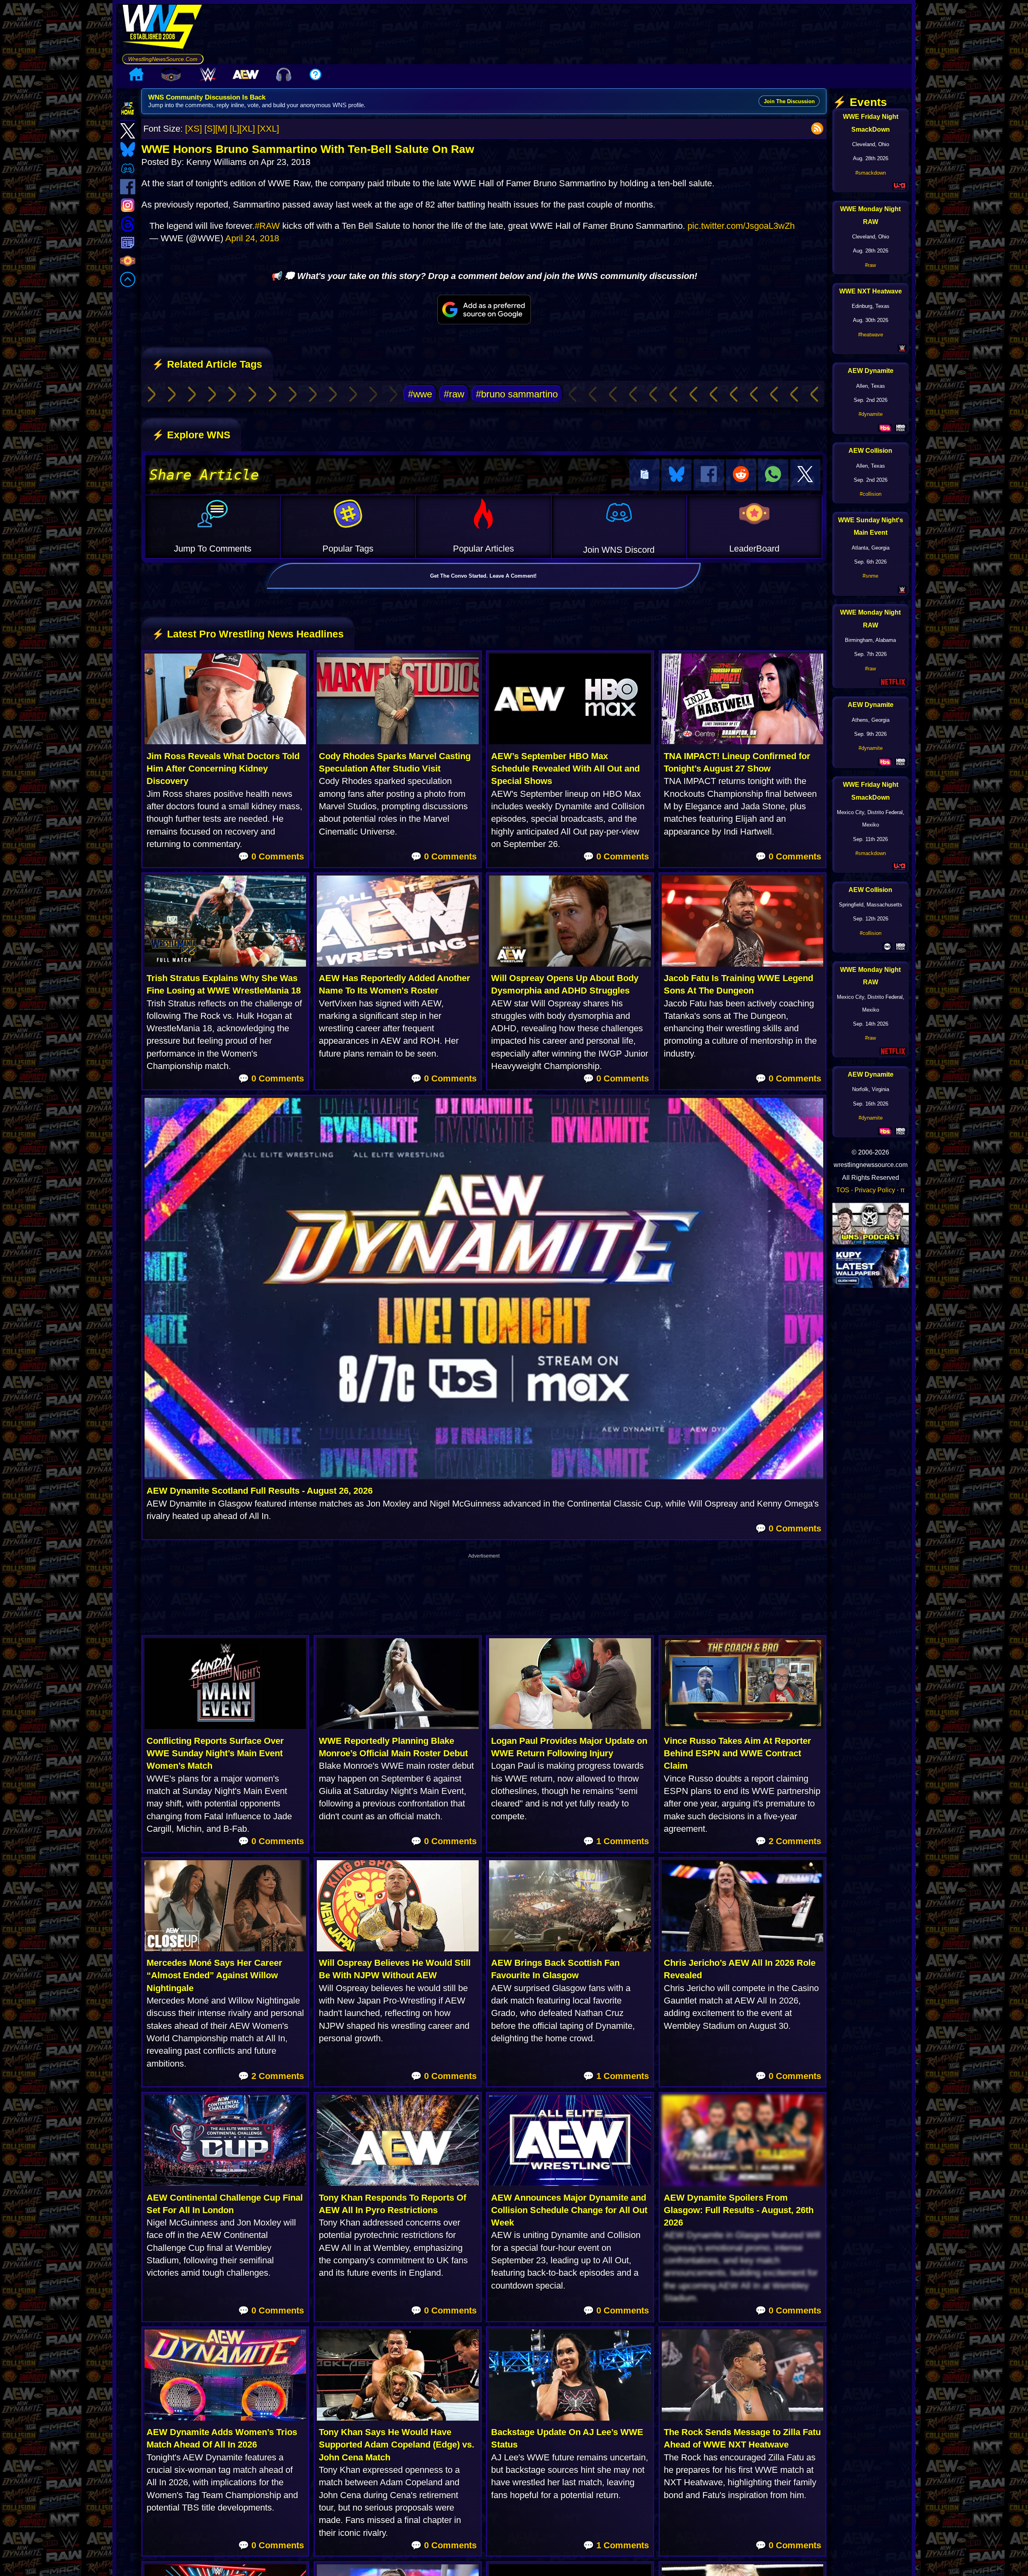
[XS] (194, 129)
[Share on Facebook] (709, 475)
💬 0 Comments (271, 856)
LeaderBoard (754, 549)
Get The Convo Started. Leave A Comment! (483, 576)
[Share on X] (805, 475)
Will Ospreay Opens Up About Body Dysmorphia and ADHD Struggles (565, 984)
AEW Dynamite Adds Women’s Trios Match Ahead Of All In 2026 (222, 2438)
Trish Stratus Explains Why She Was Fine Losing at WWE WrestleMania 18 (224, 984)
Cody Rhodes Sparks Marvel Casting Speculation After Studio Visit (395, 762)
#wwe (420, 394)
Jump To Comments (213, 549)
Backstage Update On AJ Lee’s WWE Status (567, 2438)
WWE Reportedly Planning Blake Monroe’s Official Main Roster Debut (393, 1747)
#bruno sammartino (517, 394)
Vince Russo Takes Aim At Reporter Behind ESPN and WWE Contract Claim (737, 1753)
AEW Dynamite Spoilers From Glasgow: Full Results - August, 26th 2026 (739, 2210)
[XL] (247, 129)
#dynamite (871, 414)
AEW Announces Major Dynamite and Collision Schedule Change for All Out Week (569, 2210)
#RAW (267, 226)
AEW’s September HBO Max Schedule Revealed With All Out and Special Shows (565, 769)
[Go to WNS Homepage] (163, 29)
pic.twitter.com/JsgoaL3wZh (741, 226)
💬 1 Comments (616, 1841)
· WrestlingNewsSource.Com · (163, 59)
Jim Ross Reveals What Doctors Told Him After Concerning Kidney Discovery (223, 769)
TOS (843, 1190)
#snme (870, 576)
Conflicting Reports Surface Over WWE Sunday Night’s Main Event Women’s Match (215, 1753)
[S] (210, 129)
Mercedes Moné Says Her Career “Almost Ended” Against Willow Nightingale (214, 1975)
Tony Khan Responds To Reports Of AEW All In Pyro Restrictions (393, 2204)
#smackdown (871, 173)
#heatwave (871, 335)
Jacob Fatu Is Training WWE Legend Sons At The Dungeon (738, 984)
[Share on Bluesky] (676, 475)
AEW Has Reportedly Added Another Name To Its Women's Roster (395, 984)
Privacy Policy (875, 1190)
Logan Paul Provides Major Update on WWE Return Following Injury (569, 1747)
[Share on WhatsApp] (773, 475)
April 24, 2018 (252, 238)
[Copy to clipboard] (644, 475)
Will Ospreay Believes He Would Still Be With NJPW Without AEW (395, 1969)
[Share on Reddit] (741, 475)
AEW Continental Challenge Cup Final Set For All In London (225, 2204)
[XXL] (268, 129)
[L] (235, 129)
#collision (871, 494)
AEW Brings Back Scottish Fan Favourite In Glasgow (555, 1969)
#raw (454, 394)
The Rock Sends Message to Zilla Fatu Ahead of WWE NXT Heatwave (742, 2438)
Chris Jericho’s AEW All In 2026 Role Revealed (740, 1969)
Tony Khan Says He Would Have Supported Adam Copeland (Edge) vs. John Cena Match (397, 2445)
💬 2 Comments (788, 1841)
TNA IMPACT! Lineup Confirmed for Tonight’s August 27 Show (737, 762)
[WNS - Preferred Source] (484, 310)
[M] (221, 129)
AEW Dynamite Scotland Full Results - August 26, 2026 (260, 1491)
